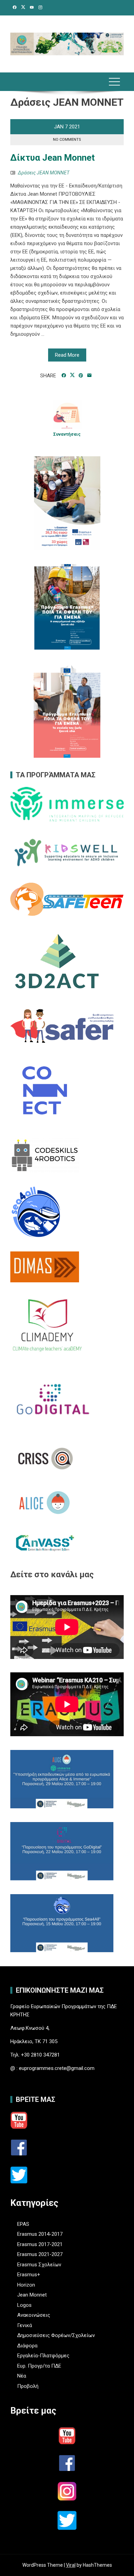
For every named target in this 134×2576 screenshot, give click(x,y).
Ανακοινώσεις (34, 2315)
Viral (71, 2565)
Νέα (22, 2376)
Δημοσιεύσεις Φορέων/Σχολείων (56, 2335)
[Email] (90, 376)
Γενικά (25, 2325)
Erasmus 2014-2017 (40, 2234)
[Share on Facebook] (64, 376)
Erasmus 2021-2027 (40, 2254)
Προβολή (28, 2386)
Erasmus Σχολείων (39, 2265)
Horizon (26, 2285)
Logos (24, 2305)
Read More (67, 355)
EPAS (23, 2224)
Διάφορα (27, 2346)
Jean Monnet (32, 2295)
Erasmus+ (29, 2275)
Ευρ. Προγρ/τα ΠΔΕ (39, 2366)
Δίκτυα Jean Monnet (53, 158)
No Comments (67, 140)
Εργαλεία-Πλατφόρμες (43, 2356)
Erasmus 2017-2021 (40, 2244)
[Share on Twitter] (72, 375)
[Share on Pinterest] (81, 376)
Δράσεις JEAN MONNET (44, 173)
